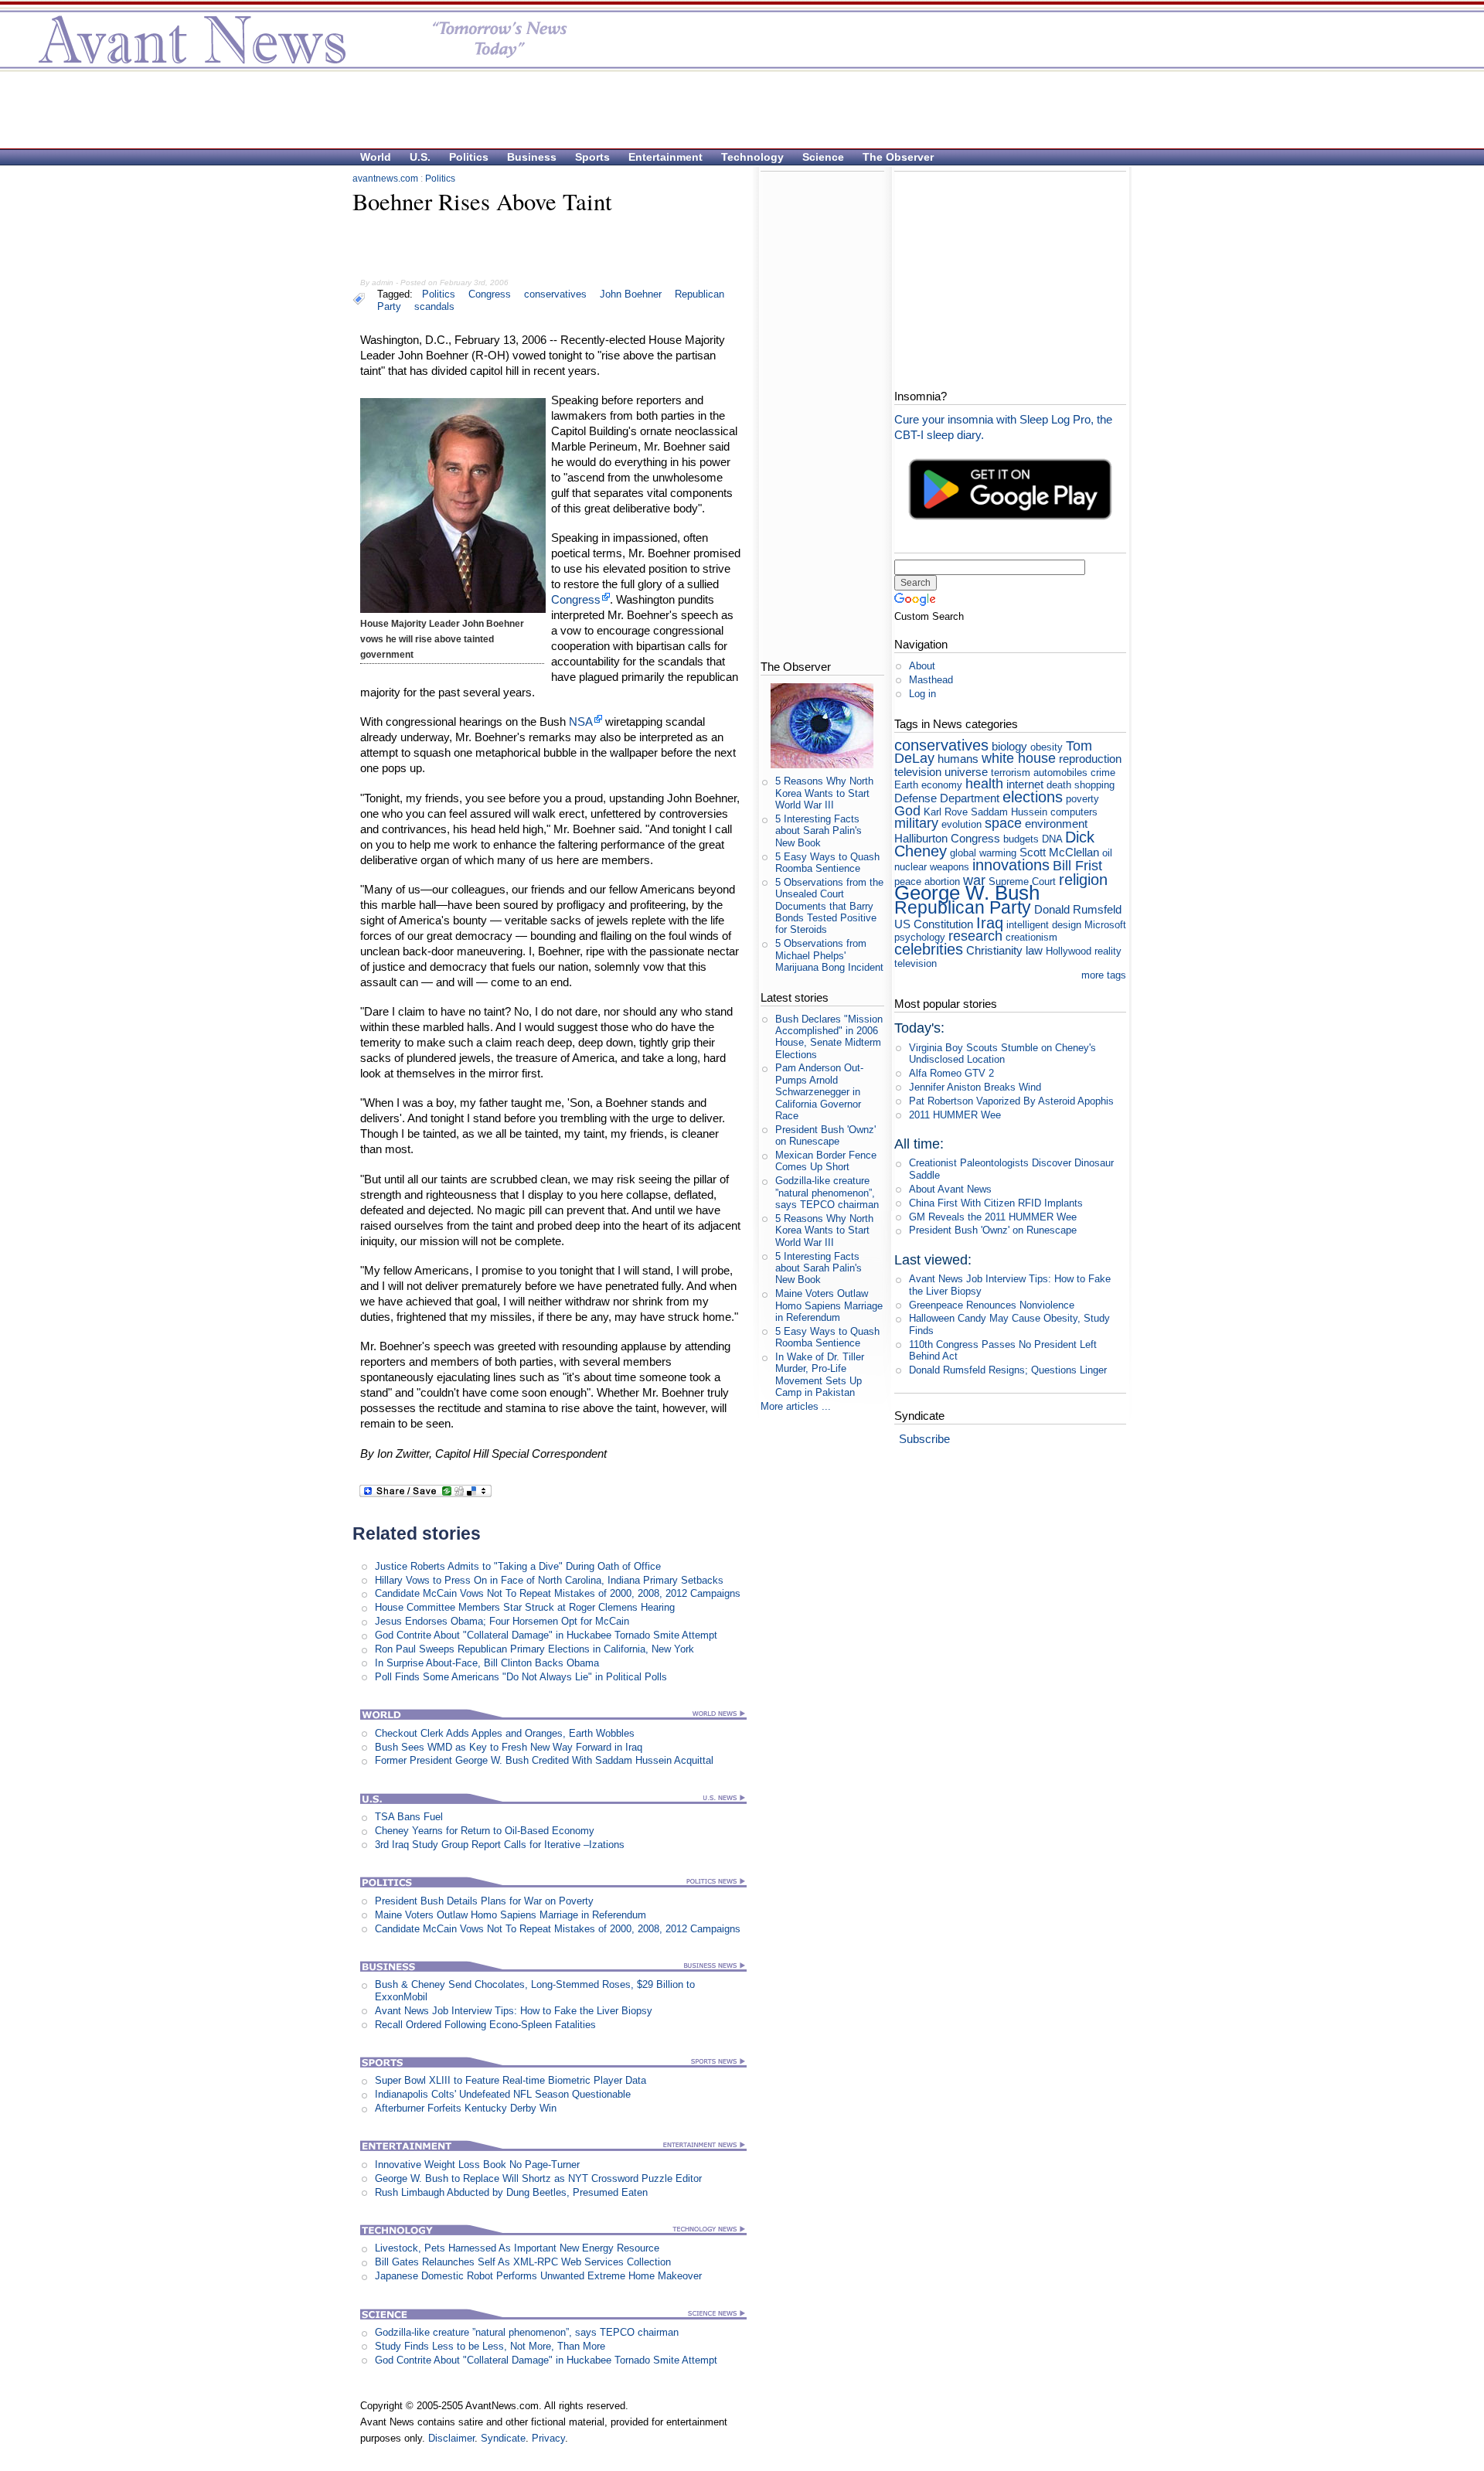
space (1003, 823)
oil (1107, 853)
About (922, 666)
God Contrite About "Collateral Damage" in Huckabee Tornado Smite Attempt (546, 1635)
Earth (906, 785)
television (918, 772)
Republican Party (963, 907)
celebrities (929, 949)
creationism (1031, 937)
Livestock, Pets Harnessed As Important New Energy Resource (517, 2248)
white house (1019, 758)
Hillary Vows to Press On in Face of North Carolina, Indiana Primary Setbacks (549, 1580)
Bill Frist (1077, 866)
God (907, 811)
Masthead (931, 680)
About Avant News (950, 1189)
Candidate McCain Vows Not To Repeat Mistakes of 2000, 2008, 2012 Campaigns (558, 1593)
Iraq (990, 922)
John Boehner (631, 294)
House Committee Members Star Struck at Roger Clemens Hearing (525, 1607)
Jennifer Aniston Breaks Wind (975, 1087)
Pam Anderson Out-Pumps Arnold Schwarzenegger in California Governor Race (819, 1091)
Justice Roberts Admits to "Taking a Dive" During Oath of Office (518, 1566)
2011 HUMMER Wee (955, 1115)
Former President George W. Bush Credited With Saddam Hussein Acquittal (544, 1760)
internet (1025, 784)
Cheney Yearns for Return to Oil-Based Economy (485, 1831)
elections (1033, 796)
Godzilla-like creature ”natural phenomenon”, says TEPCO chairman (527, 2332)
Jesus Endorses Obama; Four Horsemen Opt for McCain (502, 1621)
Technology (752, 157)
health (984, 784)
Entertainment (665, 157)
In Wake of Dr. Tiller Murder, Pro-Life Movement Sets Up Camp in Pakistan (820, 1375)
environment (1056, 824)
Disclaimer (451, 2438)
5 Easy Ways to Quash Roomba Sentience (827, 863)
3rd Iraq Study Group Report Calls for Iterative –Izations (500, 1845)
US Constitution (934, 924)
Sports (592, 157)
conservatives (555, 294)
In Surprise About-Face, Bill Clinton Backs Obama (487, 1663)
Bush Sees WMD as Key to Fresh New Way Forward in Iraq (509, 1747)
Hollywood (1069, 951)
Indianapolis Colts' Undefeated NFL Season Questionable (503, 2094)
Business (532, 157)
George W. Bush (967, 893)
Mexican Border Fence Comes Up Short (826, 1161)
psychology (920, 937)
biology (1009, 746)
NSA (581, 722)
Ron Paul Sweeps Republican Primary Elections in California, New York (534, 1649)
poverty (1082, 799)
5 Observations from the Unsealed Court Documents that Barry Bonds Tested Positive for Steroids (829, 906)
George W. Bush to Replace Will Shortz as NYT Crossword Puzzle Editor (538, 2178)
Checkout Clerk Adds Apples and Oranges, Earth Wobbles (505, 1733)
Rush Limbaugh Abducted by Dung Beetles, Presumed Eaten (511, 2192)
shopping (1094, 785)
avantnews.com (385, 179)
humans (958, 759)
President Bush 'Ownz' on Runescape (825, 1135)
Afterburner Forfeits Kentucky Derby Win (466, 2108)
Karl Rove (946, 812)
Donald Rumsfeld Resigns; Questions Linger (1008, 1370)
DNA (1052, 839)
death (1059, 785)
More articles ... (796, 1406)
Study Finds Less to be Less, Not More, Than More (490, 2346)
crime (1103, 773)
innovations (1011, 865)
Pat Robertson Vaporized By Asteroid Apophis (1011, 1101)
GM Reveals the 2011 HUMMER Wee (993, 1217)
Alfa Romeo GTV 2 (951, 1073)
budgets (1021, 839)
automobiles (1060, 773)
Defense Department (947, 798)
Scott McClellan (1059, 852)
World (376, 157)
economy (942, 785)
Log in (922, 694)
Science (823, 157)
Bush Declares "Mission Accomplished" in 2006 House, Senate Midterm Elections (829, 1037)
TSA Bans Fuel (409, 1817)
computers (1074, 812)
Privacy (548, 2438)
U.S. (420, 157)
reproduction (1090, 759)
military (916, 823)
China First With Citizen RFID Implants (996, 1203)
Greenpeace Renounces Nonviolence (992, 1305)
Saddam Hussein (1009, 812)
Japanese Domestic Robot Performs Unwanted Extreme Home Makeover (538, 2276)
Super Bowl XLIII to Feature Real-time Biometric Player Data (511, 2080)
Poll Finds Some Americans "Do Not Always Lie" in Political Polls (521, 1677)
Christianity (994, 950)
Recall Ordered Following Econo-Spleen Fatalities (485, 2025)
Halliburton (921, 838)
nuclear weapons (932, 867)
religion (1083, 879)
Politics (469, 157)
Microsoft (1105, 925)
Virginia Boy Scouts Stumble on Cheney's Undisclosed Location (1002, 1053)
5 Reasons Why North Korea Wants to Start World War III (824, 793)
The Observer (898, 157)
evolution (962, 824)
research (975, 936)
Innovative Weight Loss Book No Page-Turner (477, 2165)
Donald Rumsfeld (1078, 909)
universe (966, 772)
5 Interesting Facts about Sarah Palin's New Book (819, 831)
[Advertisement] (734, 109)
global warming (983, 853)
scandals (434, 306)
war (974, 880)
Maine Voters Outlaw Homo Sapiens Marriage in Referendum (511, 1915)
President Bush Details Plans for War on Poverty (484, 1901)
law (1034, 950)
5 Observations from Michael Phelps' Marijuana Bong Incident (829, 955)
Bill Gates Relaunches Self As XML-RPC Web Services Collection (523, 2262)
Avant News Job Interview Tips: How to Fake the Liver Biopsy (514, 2011)
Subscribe (924, 1439)
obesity (1047, 747)
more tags (1104, 975)
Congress (490, 294)
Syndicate (503, 2438)
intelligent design (1044, 925)
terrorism (1011, 773)
